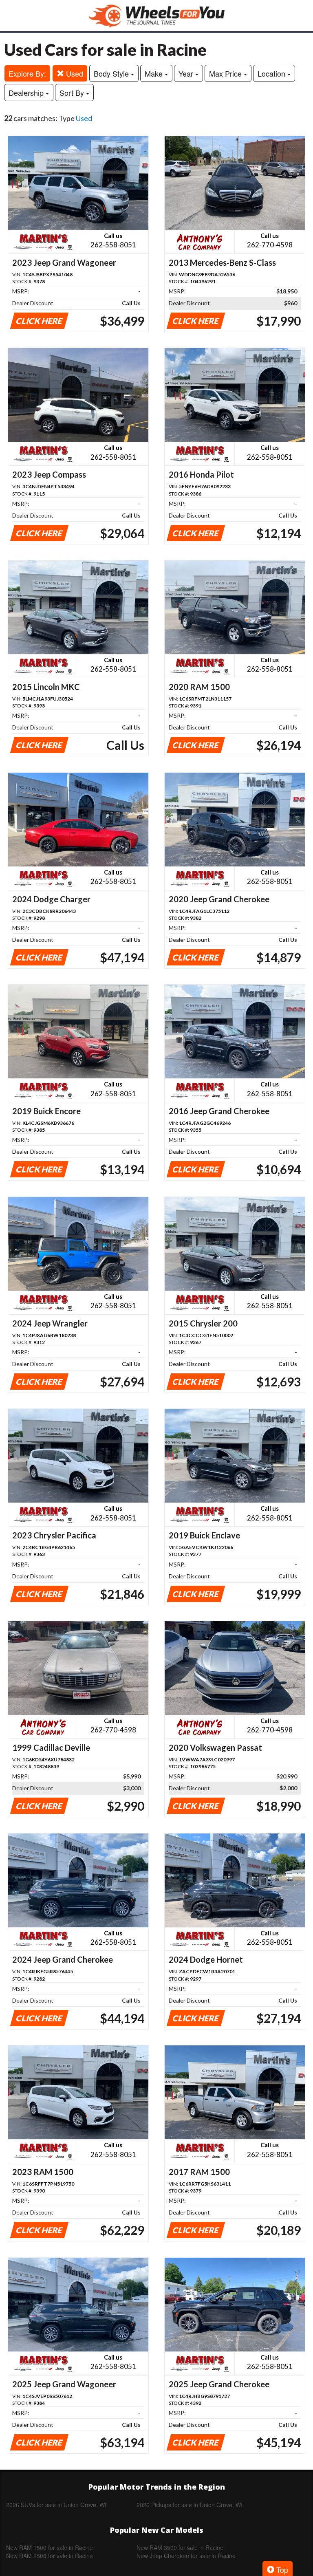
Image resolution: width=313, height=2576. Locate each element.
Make (155, 73)
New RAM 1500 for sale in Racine (50, 2547)
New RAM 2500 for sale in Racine (50, 2556)
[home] (156, 16)
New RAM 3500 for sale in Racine (180, 2547)
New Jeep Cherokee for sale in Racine (186, 2556)
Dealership (27, 93)
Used (74, 73)
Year (187, 73)
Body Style (112, 73)
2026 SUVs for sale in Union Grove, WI (56, 2505)
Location (272, 73)
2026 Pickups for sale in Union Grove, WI (190, 2505)
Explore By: (27, 73)
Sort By (73, 93)
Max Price (226, 73)
